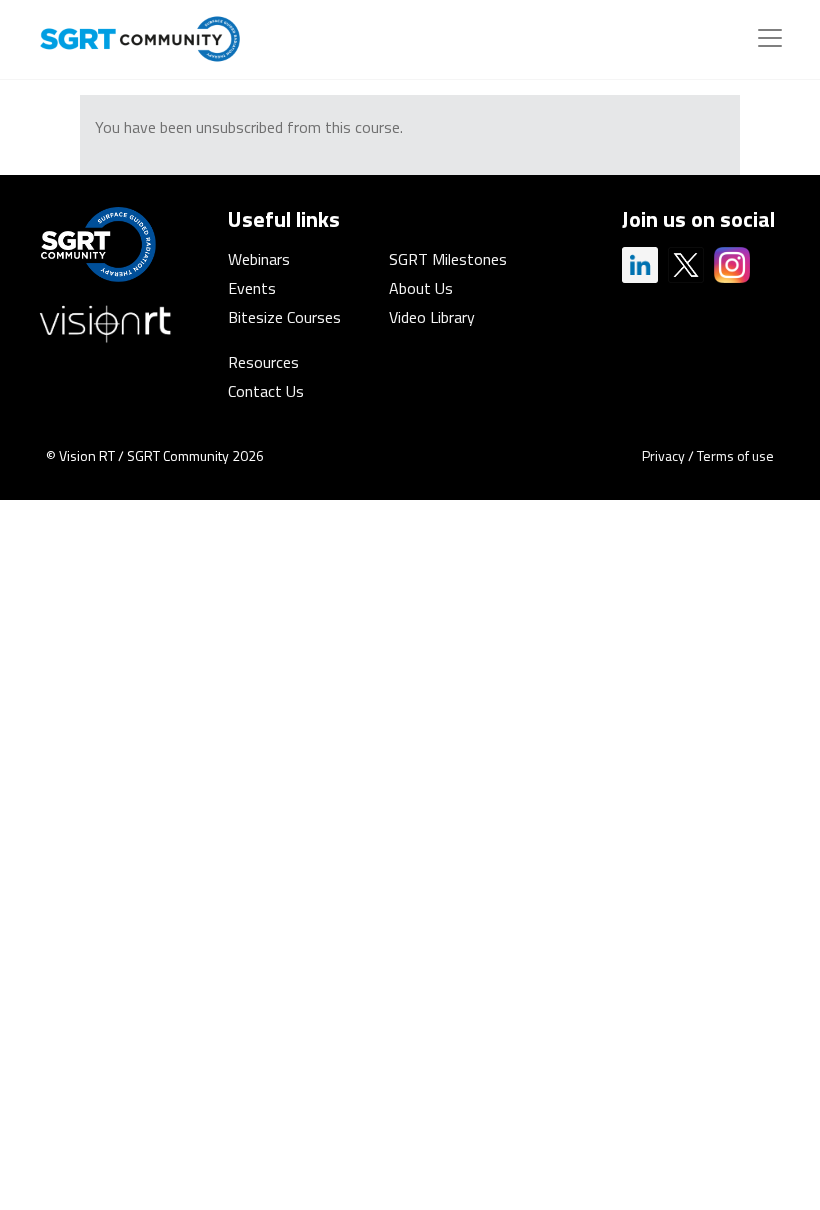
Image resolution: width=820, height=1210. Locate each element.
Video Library (432, 317)
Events (252, 288)
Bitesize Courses (284, 317)
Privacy (663, 455)
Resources (263, 362)
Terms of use (735, 455)
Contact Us (266, 391)
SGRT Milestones (448, 259)
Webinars (259, 259)
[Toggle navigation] (770, 38)
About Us (421, 288)
